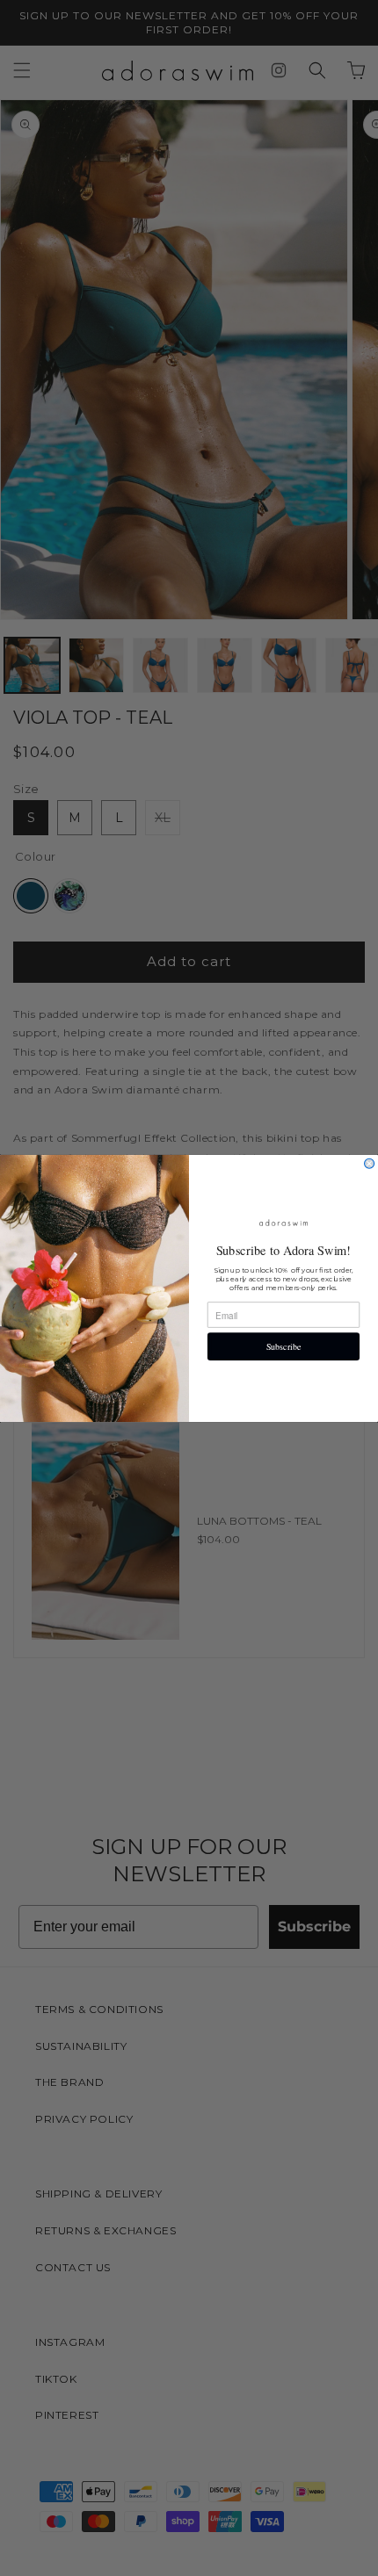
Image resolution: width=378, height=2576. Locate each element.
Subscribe (283, 1346)
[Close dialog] (370, 1163)
